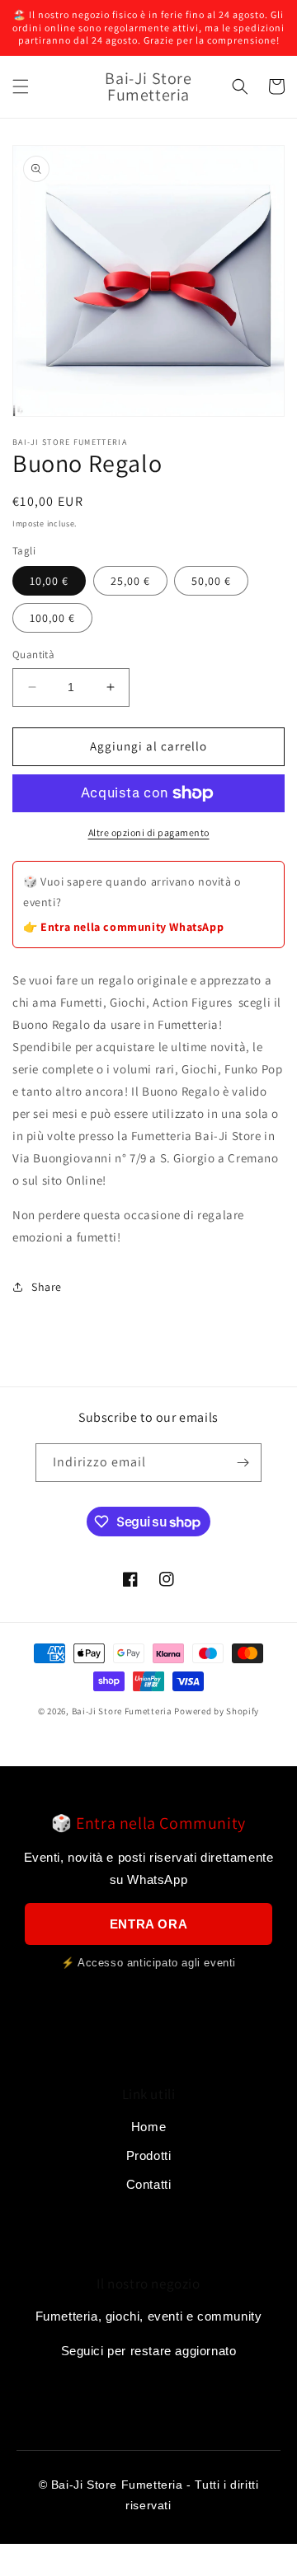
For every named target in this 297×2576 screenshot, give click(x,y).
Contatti (149, 2184)
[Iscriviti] (243, 1463)
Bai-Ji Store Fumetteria (122, 1711)
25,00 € (130, 581)
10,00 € (49, 581)
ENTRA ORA (148, 1924)
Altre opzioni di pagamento (149, 832)
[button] (21, 86)
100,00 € (52, 618)
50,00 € (211, 581)
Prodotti (149, 2155)
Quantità (33, 655)
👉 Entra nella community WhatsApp (123, 927)
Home (148, 2127)
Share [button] (47, 1287)
